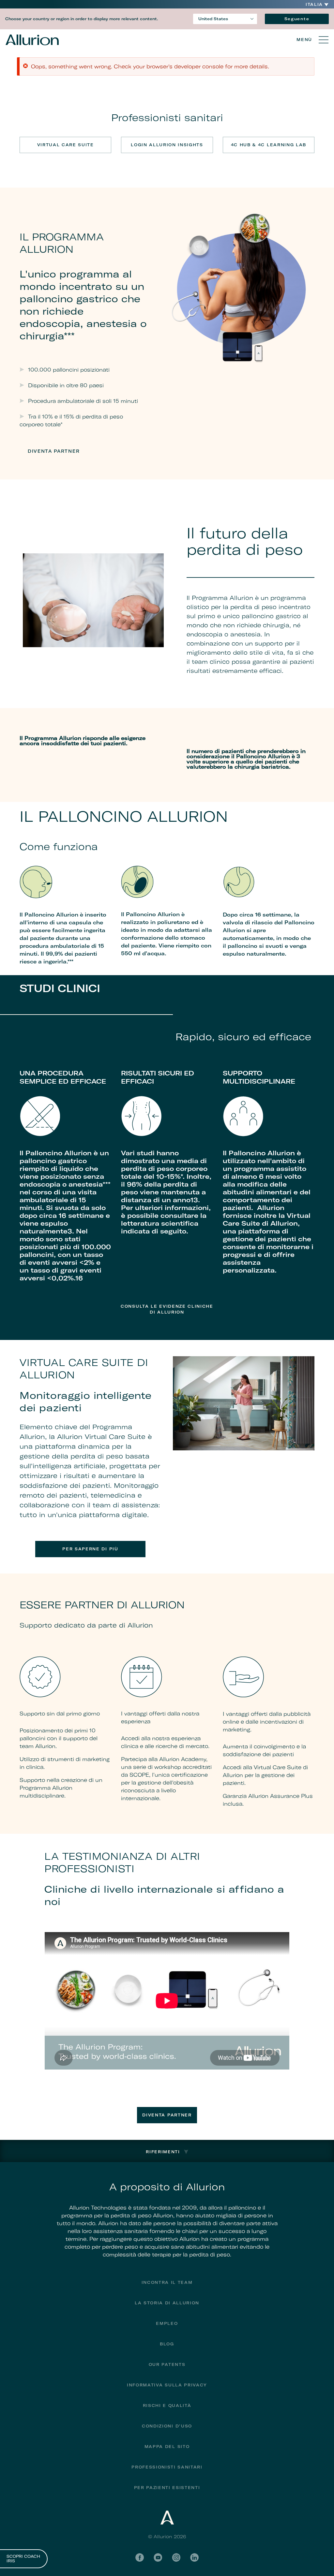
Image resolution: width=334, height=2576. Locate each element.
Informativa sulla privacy (167, 2385)
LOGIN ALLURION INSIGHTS (167, 145)
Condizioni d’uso (167, 2426)
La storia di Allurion (167, 2303)
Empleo (167, 2323)
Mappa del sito (167, 2447)
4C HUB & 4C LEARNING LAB (269, 145)
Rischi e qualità (167, 2405)
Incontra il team (167, 2282)
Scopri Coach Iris (23, 2559)
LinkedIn (194, 2557)
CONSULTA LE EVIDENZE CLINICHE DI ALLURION (167, 1309)
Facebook (140, 2557)
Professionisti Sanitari (167, 2467)
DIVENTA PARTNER (54, 451)
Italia (314, 5)
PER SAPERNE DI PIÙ (90, 1549)
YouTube (158, 2557)
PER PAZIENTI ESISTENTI (167, 2488)
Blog (167, 2344)
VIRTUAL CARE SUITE (66, 145)
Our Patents (167, 2364)
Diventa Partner (167, 2115)
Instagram (176, 2557)
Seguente (297, 19)
